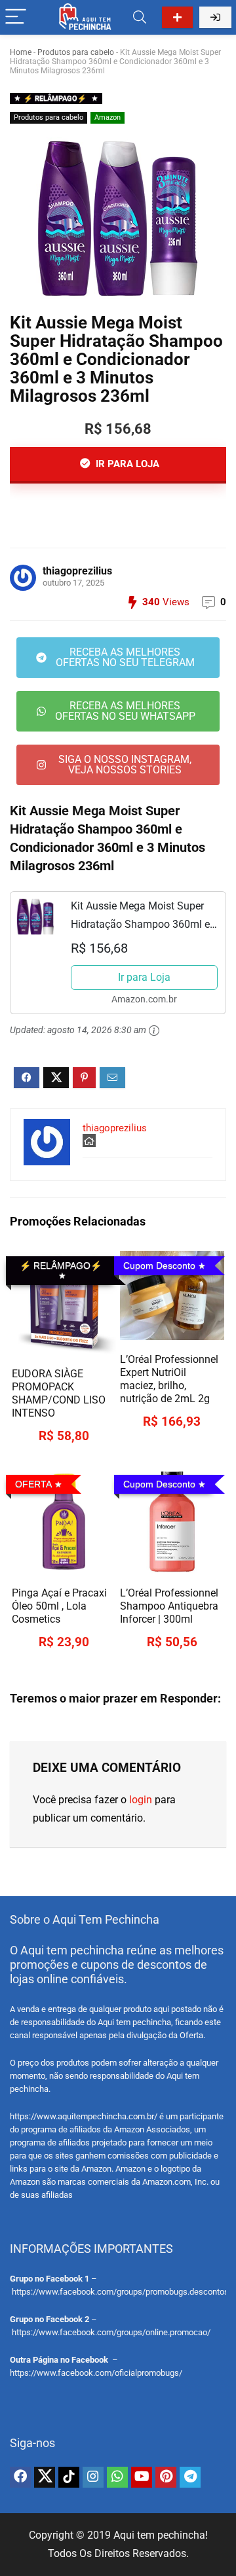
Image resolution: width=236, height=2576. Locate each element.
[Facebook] (20, 2477)
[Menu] (16, 17)
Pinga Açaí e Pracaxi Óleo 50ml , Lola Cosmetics (59, 1606)
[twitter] (45, 2477)
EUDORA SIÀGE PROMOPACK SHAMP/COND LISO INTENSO (59, 1393)
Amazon (108, 117)
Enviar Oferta (177, 17)
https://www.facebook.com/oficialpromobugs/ (96, 2373)
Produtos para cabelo (76, 52)
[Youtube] (142, 2477)
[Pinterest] (166, 2477)
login (141, 1800)
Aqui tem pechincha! (161, 2535)
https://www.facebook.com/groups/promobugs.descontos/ (122, 2292)
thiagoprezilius (77, 571)
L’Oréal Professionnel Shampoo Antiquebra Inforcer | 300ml (169, 1606)
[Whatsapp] (117, 2477)
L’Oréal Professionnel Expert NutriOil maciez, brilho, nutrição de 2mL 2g (169, 1379)
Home (21, 52)
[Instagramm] (93, 2477)
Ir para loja (126, 464)
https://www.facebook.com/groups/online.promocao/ (111, 2332)
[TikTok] (69, 2477)
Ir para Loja (144, 977)
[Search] (140, 17)
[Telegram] (190, 2477)
